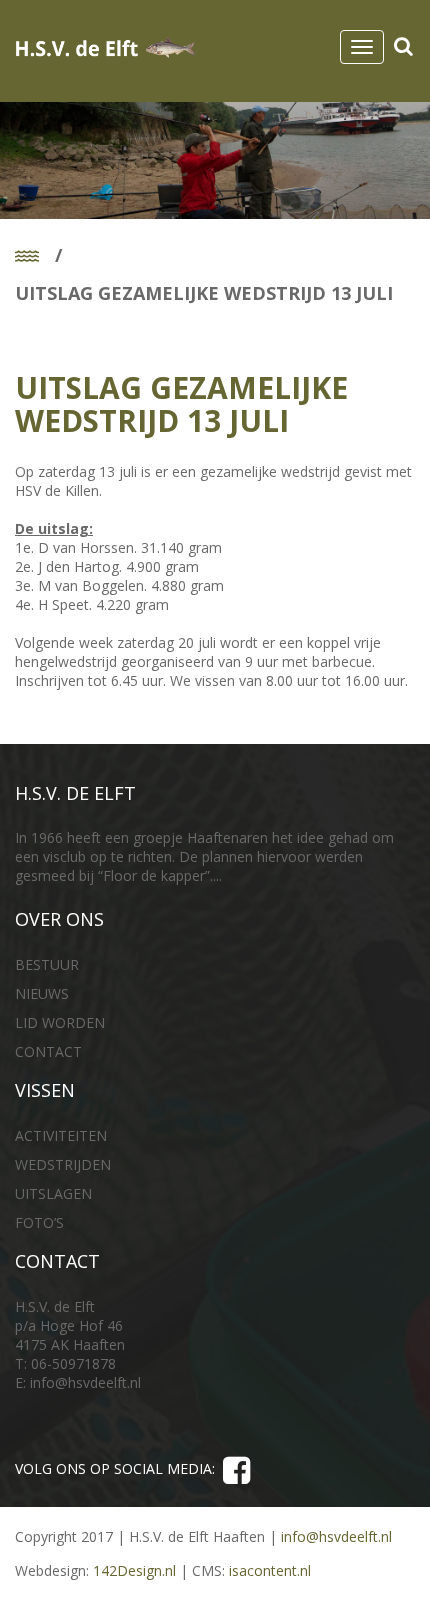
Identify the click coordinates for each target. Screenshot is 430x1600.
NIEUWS (42, 993)
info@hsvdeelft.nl (85, 1382)
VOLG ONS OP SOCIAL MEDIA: (119, 1468)
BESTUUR (47, 964)
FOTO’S (39, 1222)
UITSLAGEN (53, 1193)
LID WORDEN (60, 1022)
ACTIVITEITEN (61, 1135)
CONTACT (48, 1051)
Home (37, 257)
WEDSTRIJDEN (63, 1164)
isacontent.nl (270, 1570)
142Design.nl (134, 1570)
